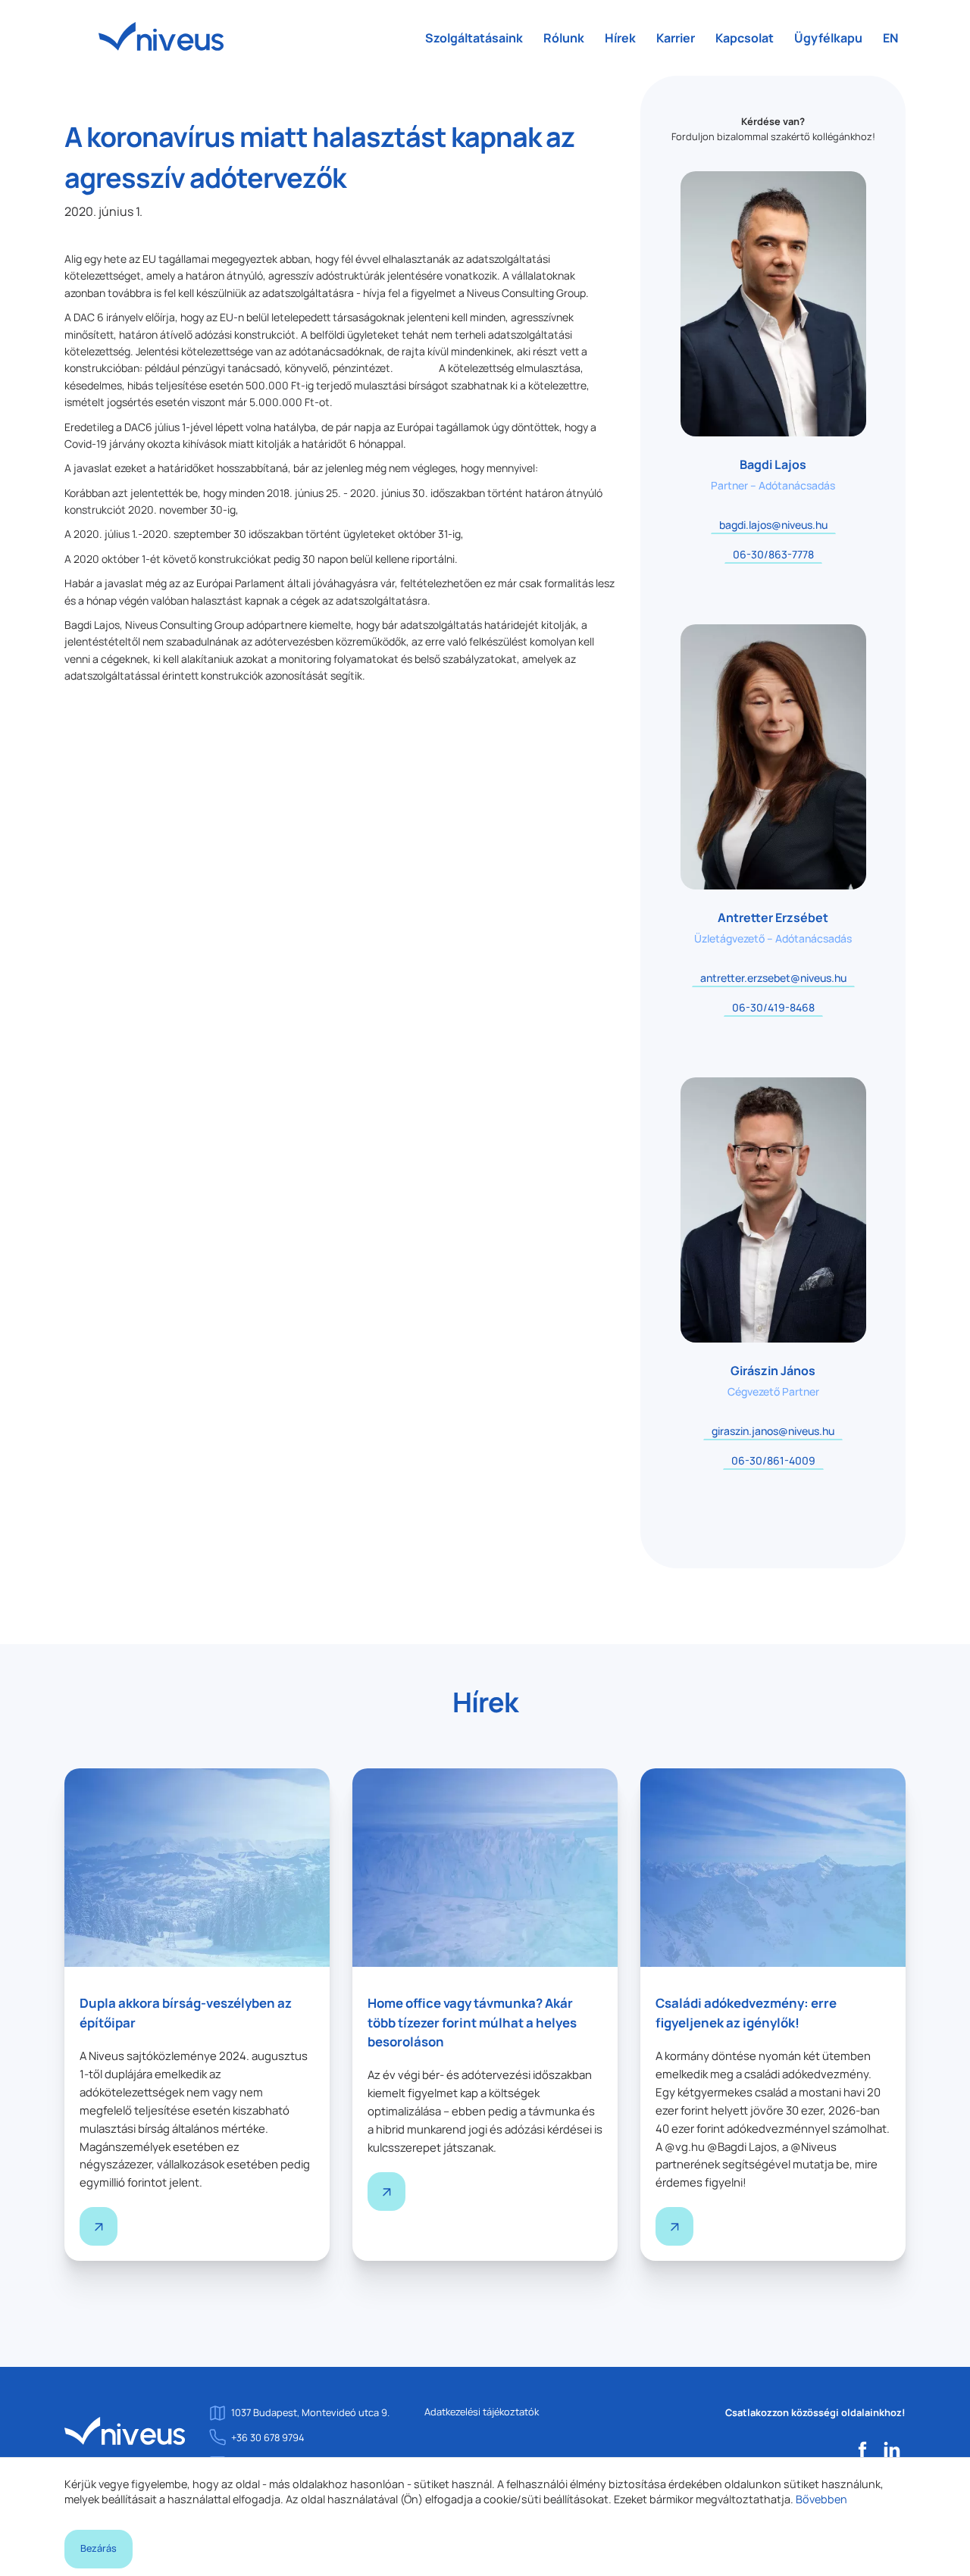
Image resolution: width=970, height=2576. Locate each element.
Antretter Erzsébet (773, 918)
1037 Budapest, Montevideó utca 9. (310, 2412)
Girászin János (773, 1371)
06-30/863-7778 (773, 554)
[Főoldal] (125, 2430)
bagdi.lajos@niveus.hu (773, 525)
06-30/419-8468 (773, 1007)
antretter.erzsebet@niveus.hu (773, 978)
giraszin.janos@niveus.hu (773, 1431)
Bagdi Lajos (773, 464)
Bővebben (821, 2499)
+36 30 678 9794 (268, 2437)
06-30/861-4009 (773, 1460)
